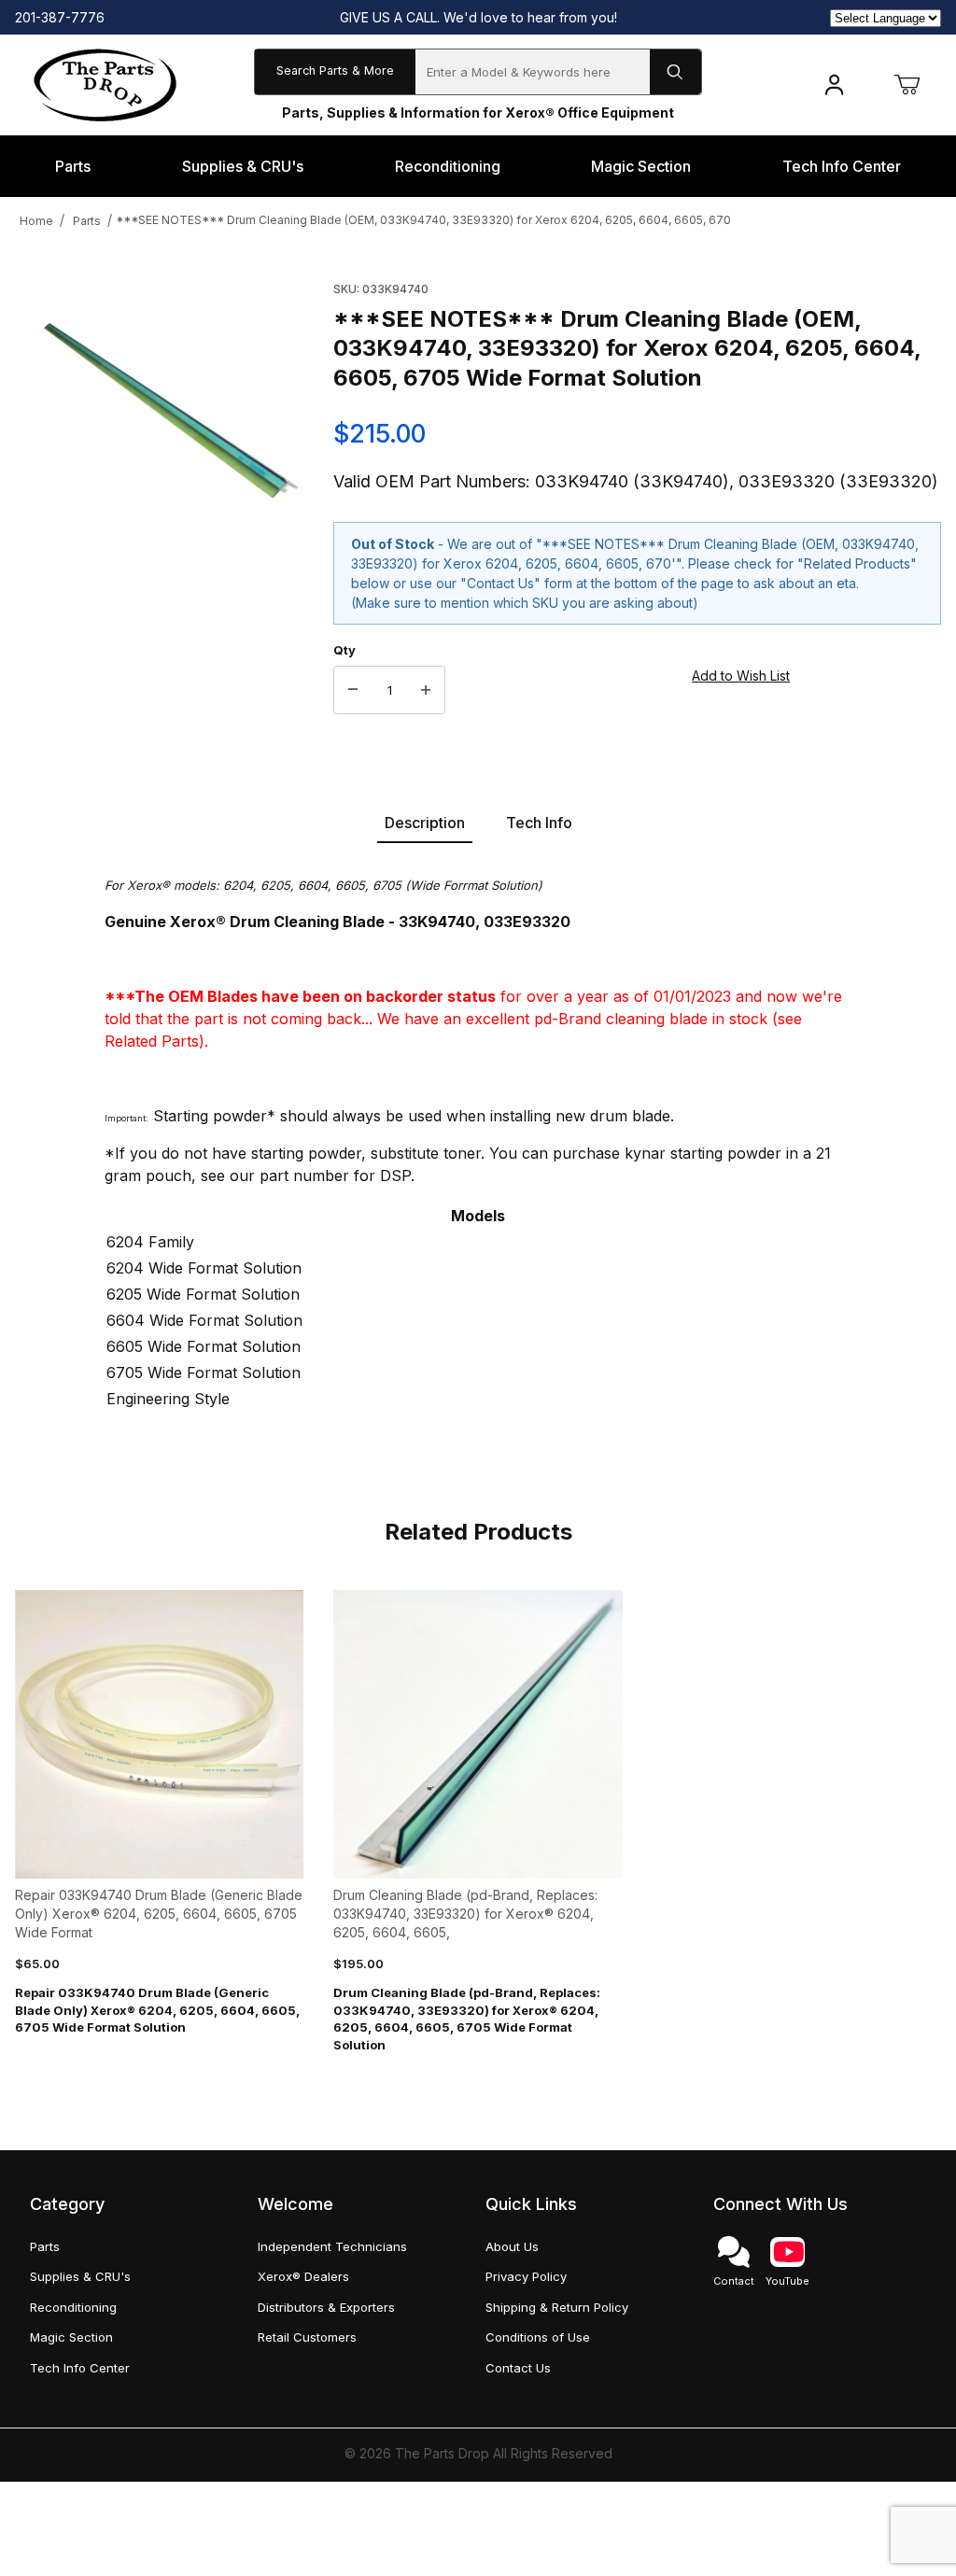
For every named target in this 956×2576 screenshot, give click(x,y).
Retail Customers (307, 2337)
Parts (87, 221)
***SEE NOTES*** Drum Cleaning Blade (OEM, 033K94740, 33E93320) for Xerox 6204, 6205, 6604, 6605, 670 (423, 220)
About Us (512, 2246)
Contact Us (518, 2368)
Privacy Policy (526, 2276)
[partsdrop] (105, 84)
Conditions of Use (538, 2337)
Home (36, 221)
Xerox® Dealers (303, 2276)
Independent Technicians (332, 2246)
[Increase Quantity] (426, 690)
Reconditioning (73, 2307)
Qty (344, 650)
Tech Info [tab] (539, 823)
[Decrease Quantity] (353, 690)
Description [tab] (425, 823)
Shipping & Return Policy (557, 2307)
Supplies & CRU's (80, 2276)
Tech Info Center (80, 2368)
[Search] (675, 72)
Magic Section (71, 2337)
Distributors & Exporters (326, 2307)
